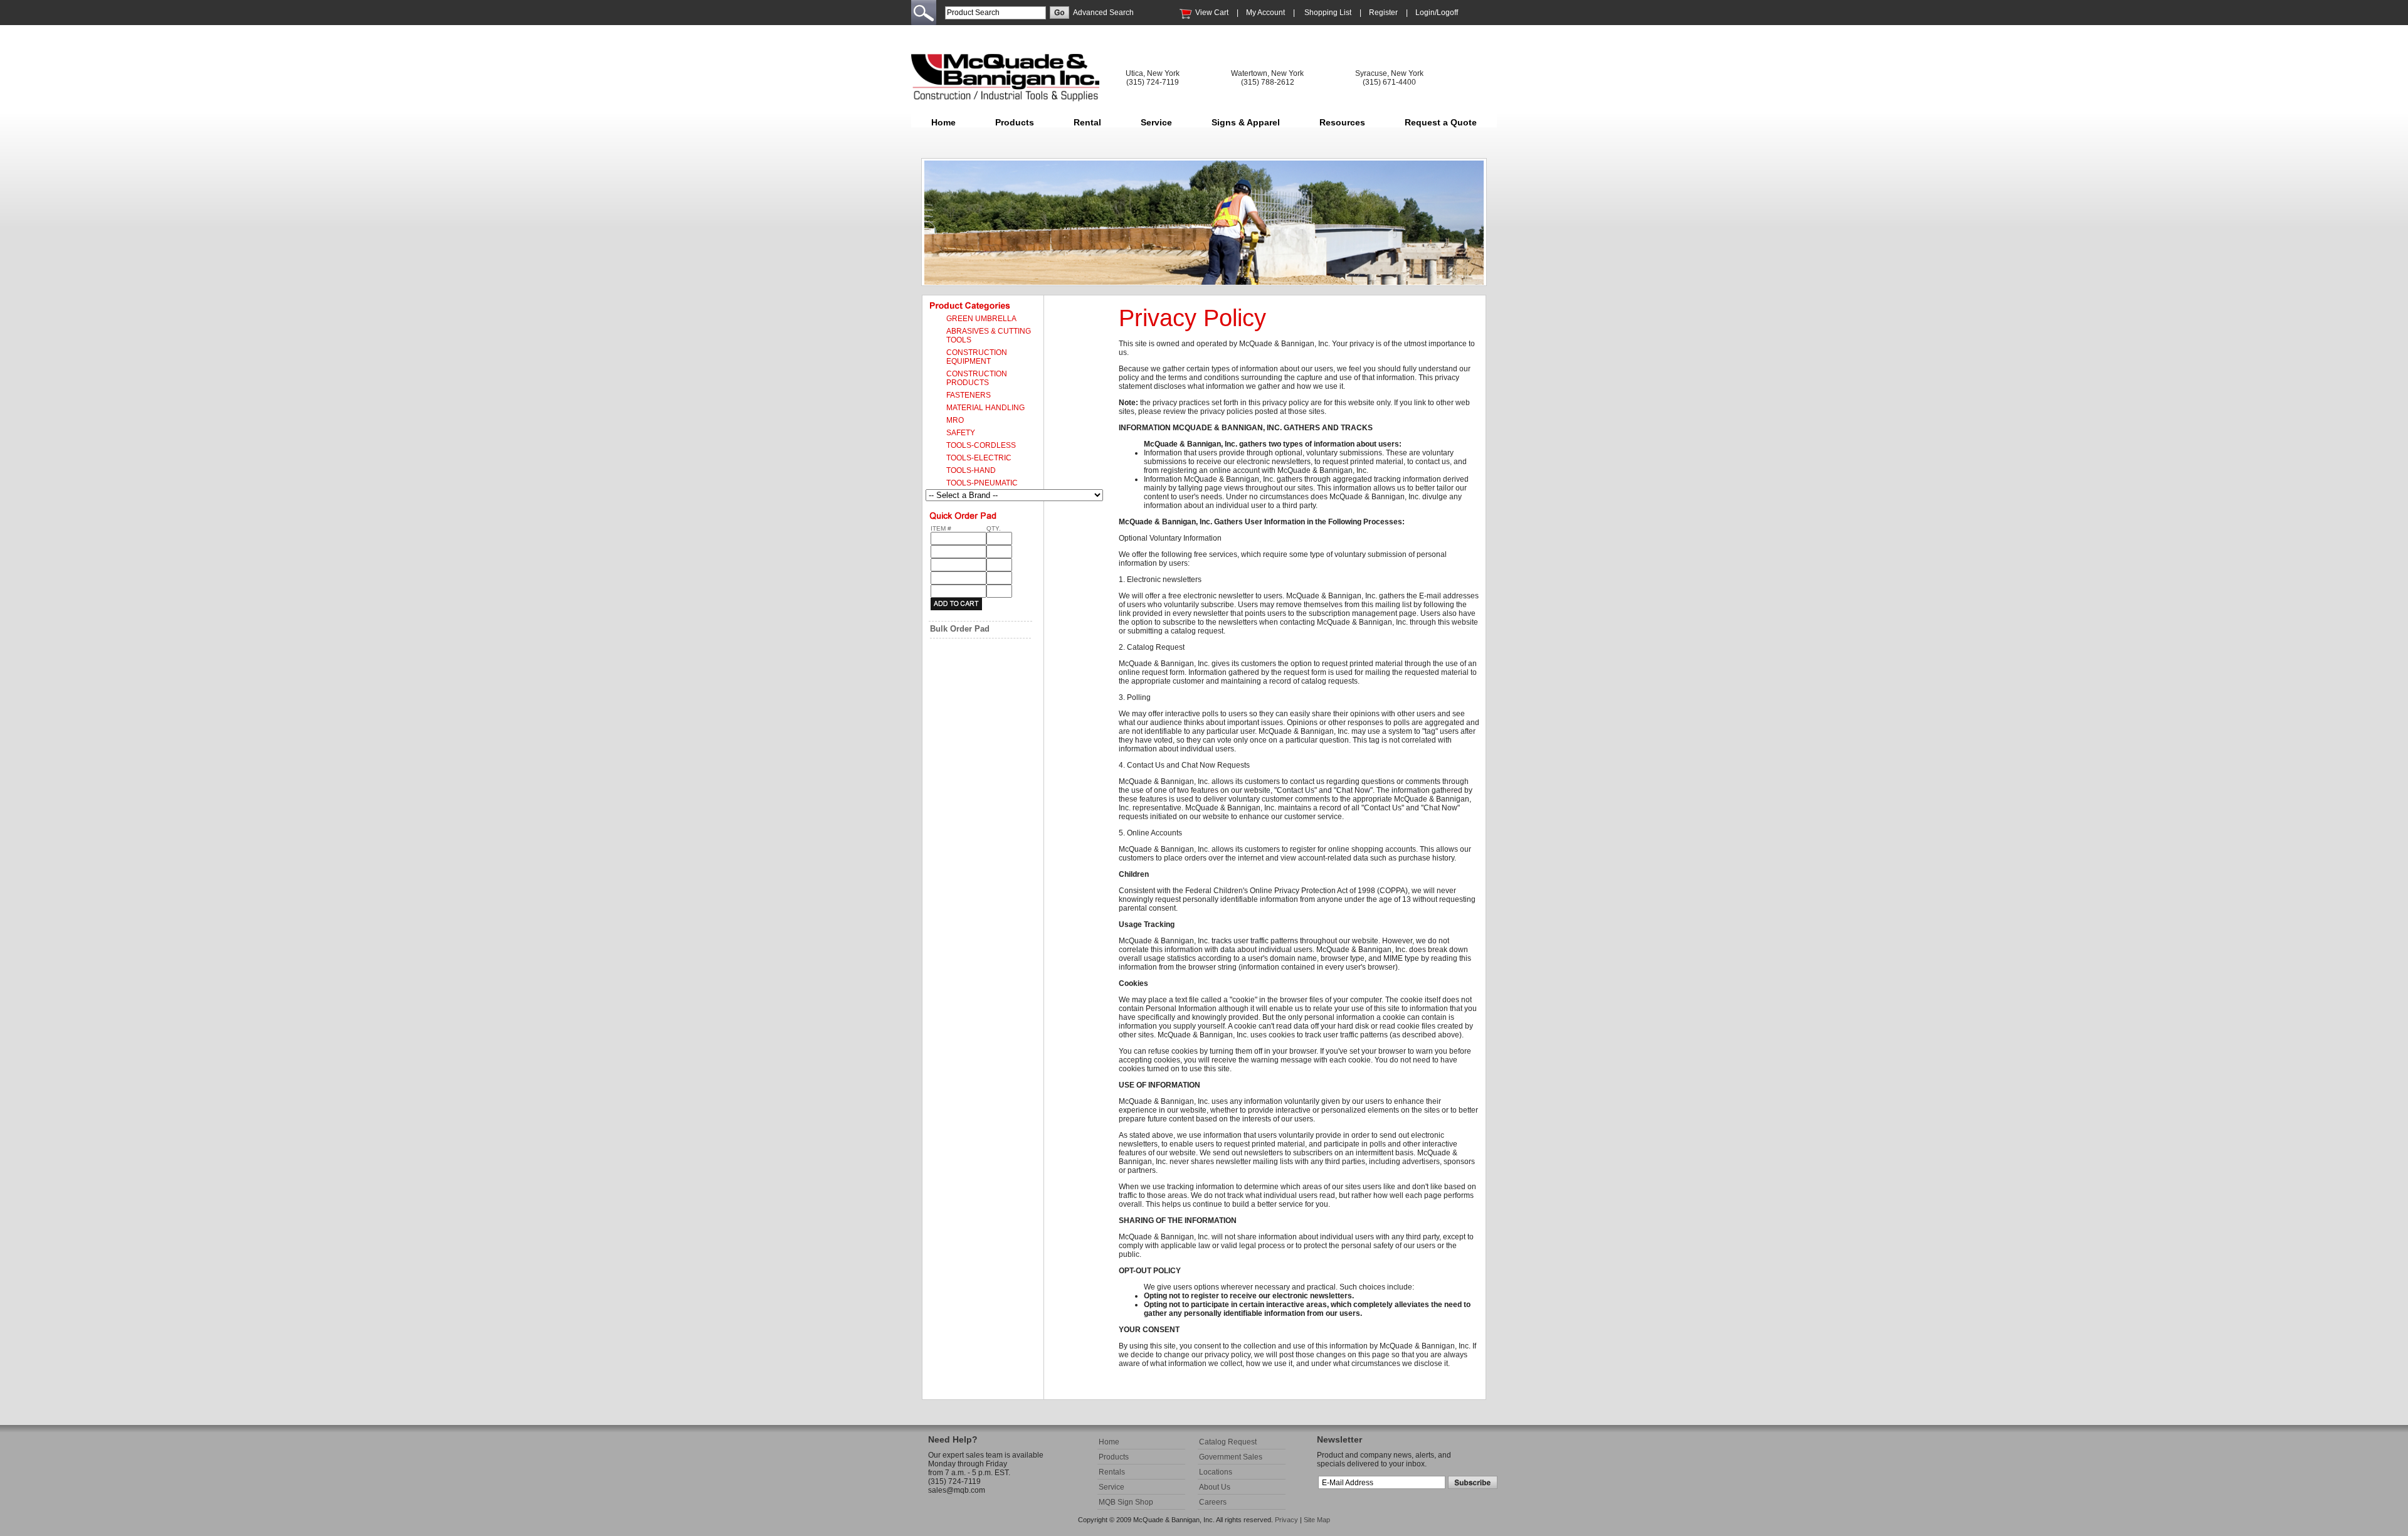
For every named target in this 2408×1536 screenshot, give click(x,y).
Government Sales (1231, 1457)
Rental (1087, 122)
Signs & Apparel (1246, 122)
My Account (1265, 13)
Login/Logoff (1437, 13)
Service (1156, 122)
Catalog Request (1228, 1442)
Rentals (1112, 1472)
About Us (1215, 1487)
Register (1383, 13)
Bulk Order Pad (960, 629)
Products (1015, 122)
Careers (1213, 1502)
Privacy (1286, 1520)
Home (943, 122)
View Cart (1212, 13)
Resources (1342, 122)
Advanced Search (1103, 13)
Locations (1216, 1472)
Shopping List (1328, 13)
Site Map (1317, 1520)
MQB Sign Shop (1126, 1502)
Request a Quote (1441, 122)
